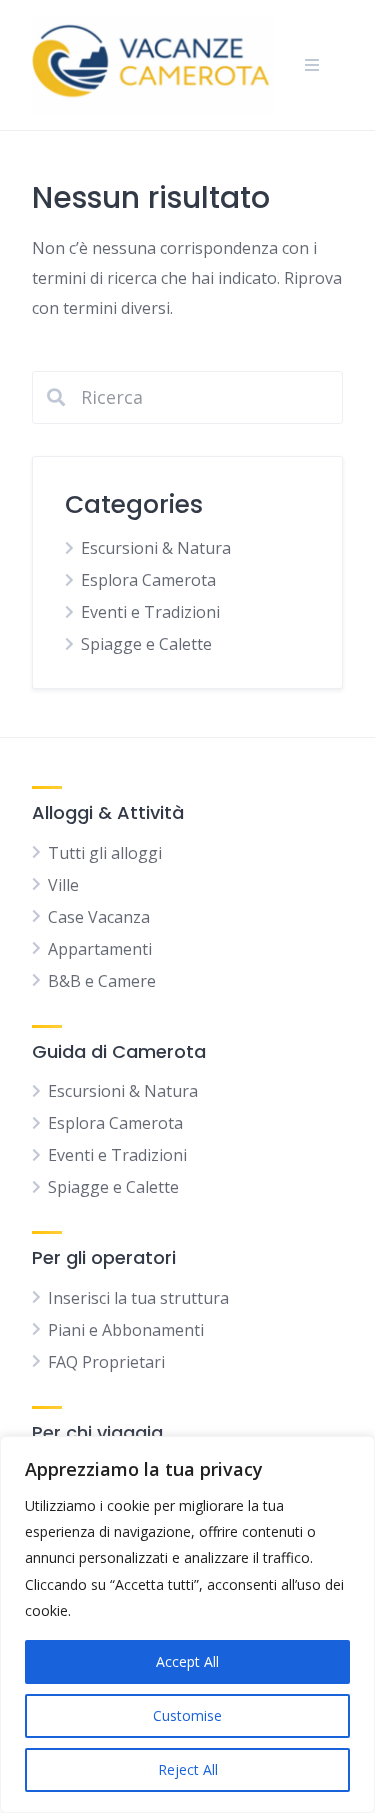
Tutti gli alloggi (105, 853)
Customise (187, 1715)
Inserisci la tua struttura (138, 1298)
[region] (187, 1624)
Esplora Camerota (148, 580)
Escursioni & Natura (156, 548)
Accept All (187, 1661)
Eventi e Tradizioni (150, 612)
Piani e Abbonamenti (126, 1330)
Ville (63, 885)
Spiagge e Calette (146, 644)
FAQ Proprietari (106, 1362)
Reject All (188, 1769)
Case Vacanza (99, 917)
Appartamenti (100, 949)
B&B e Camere (102, 981)
